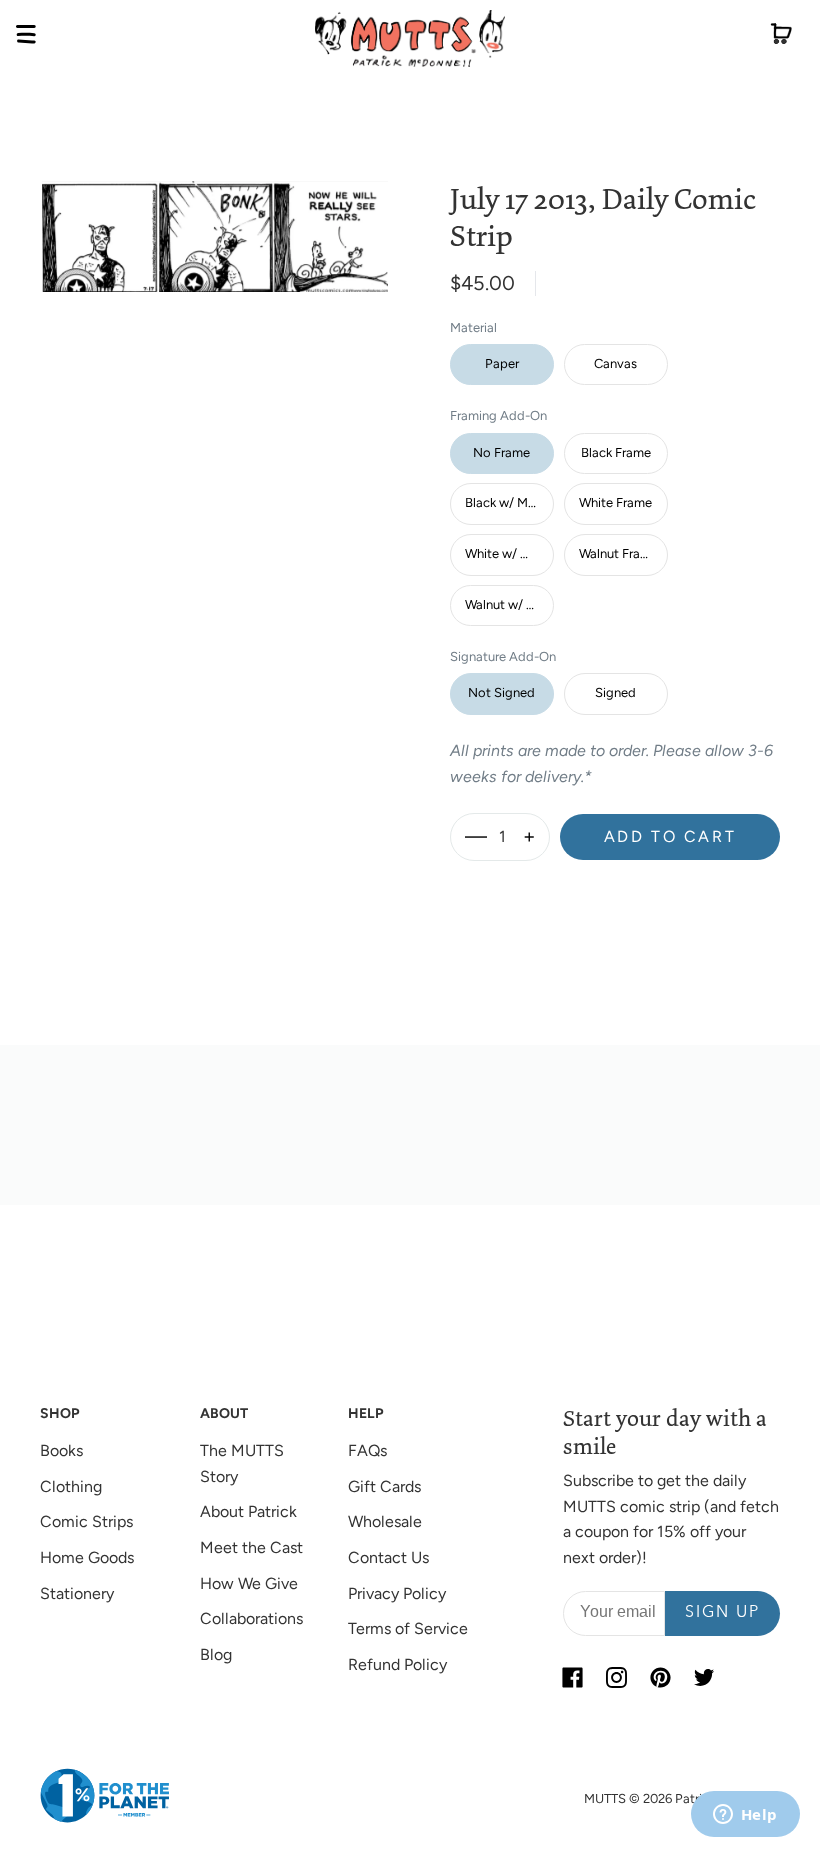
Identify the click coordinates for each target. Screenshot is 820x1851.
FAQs (367, 1450)
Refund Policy (397, 1664)
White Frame (615, 502)
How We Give (249, 1583)
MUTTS (605, 1798)
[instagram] (617, 1678)
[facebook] (573, 1678)
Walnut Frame (618, 553)
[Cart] (781, 38)
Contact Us (388, 1557)
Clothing (71, 1486)
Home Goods (87, 1557)
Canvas (615, 363)
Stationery (77, 1593)
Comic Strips (86, 1521)
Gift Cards (384, 1486)
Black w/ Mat (502, 502)
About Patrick (248, 1511)
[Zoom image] (215, 221)
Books (61, 1450)
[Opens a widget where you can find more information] (745, 1816)
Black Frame (616, 452)
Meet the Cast (251, 1547)
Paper (502, 363)
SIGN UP (722, 1613)
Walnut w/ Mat (507, 604)
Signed (615, 692)
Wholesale (385, 1521)
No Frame (501, 452)
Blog (216, 1654)
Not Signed (501, 692)
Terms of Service (408, 1628)
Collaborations (251, 1618)
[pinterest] (661, 1678)
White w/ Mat (504, 553)
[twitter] (705, 1678)
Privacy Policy (397, 1593)
